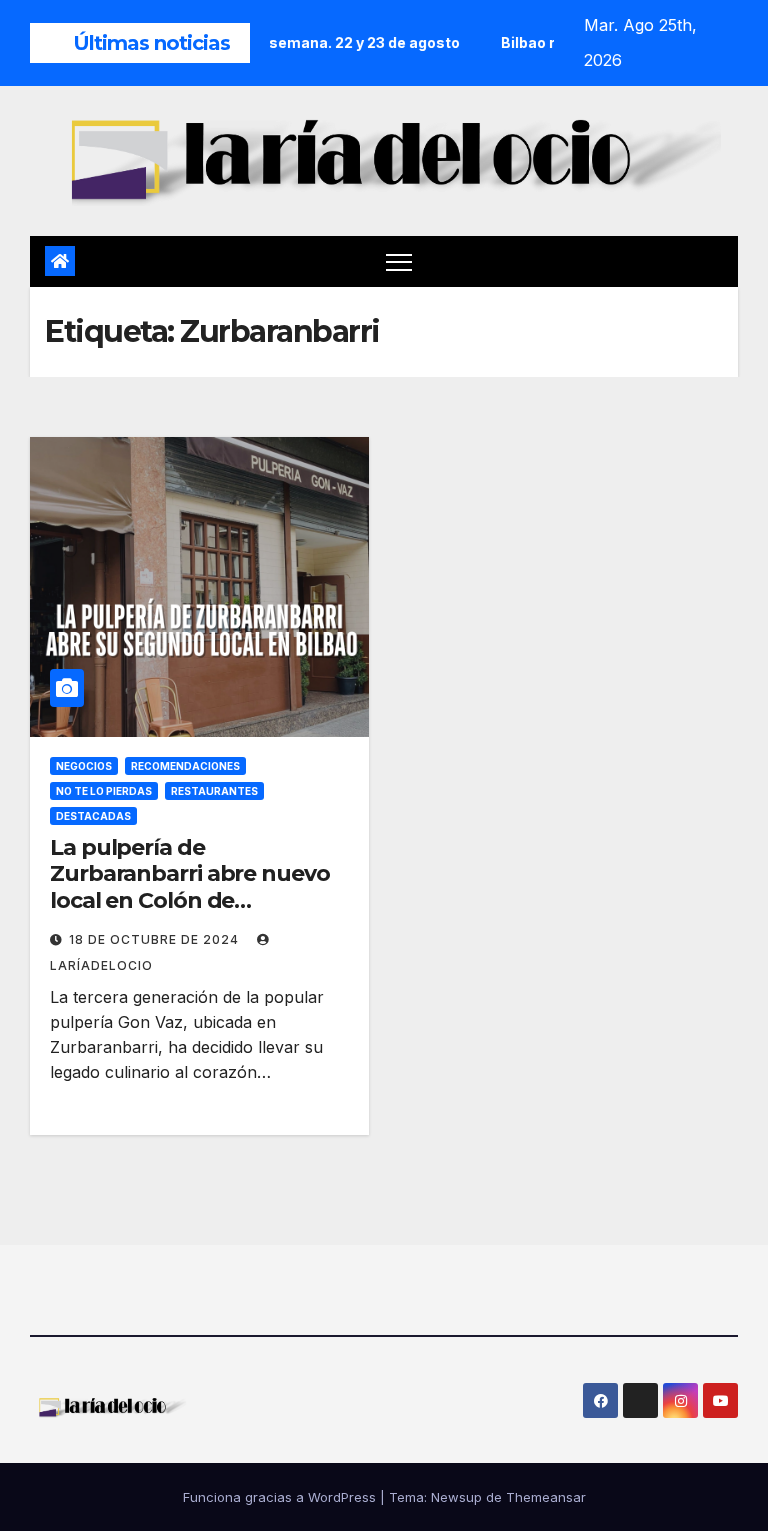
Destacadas (93, 816)
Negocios (84, 766)
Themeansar (546, 1497)
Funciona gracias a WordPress (281, 1497)
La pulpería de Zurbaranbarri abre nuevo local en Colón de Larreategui (190, 887)
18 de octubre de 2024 (156, 939)
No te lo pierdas (104, 791)
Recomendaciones (185, 766)
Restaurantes (214, 791)
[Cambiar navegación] (399, 261)
